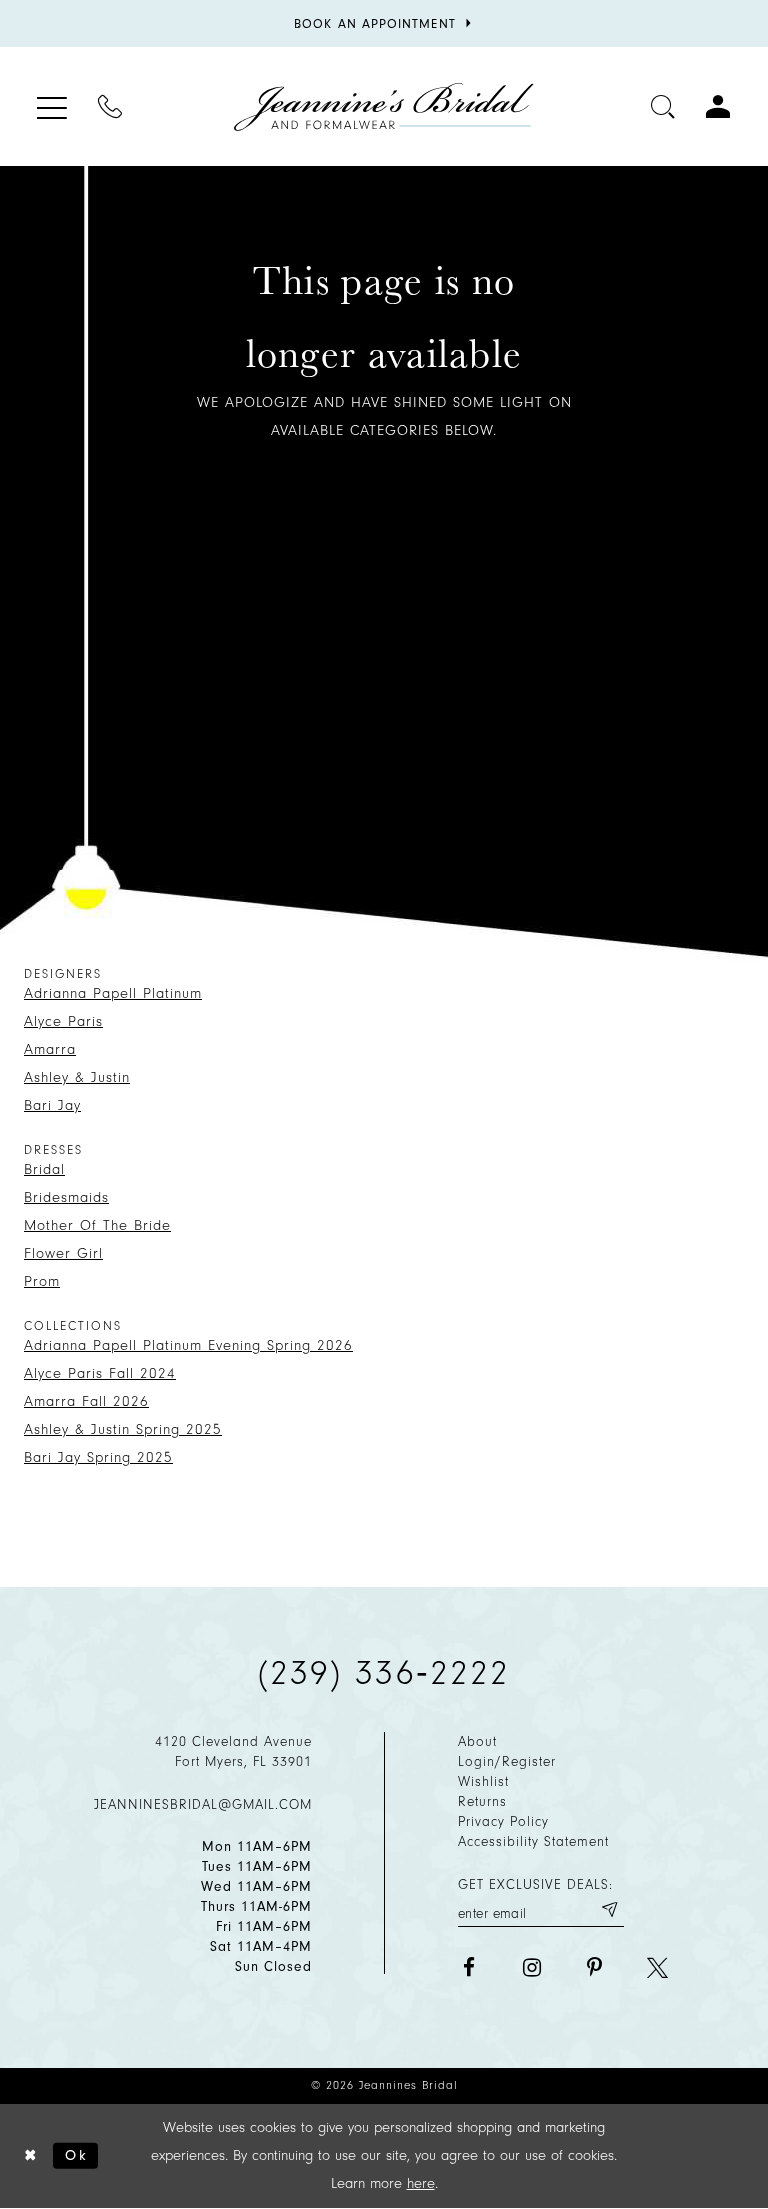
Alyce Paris (63, 1021)
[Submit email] (609, 1910)
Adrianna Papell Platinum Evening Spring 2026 (188, 1345)
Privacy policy (503, 1821)
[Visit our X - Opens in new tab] (657, 1967)
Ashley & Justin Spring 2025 (123, 1429)
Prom (42, 1281)
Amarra (50, 1049)
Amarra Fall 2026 (86, 1401)
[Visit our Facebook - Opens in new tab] (468, 1967)
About (477, 1741)
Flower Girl (63, 1253)
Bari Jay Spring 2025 (98, 1457)
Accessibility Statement (533, 1841)
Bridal (44, 1169)
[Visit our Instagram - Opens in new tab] (531, 1967)
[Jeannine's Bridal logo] (384, 107)
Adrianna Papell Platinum (113, 993)
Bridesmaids (66, 1197)
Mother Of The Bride (97, 1225)
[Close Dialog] (31, 2155)
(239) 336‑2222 (384, 1673)
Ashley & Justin (77, 1077)
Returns (482, 1801)
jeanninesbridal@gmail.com (203, 1804)
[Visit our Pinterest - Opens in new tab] (594, 1967)
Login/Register (507, 1761)
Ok (76, 2154)
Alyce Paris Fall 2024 (100, 1373)
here (421, 2183)
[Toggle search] (663, 106)
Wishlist (483, 1781)
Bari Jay (52, 1105)
